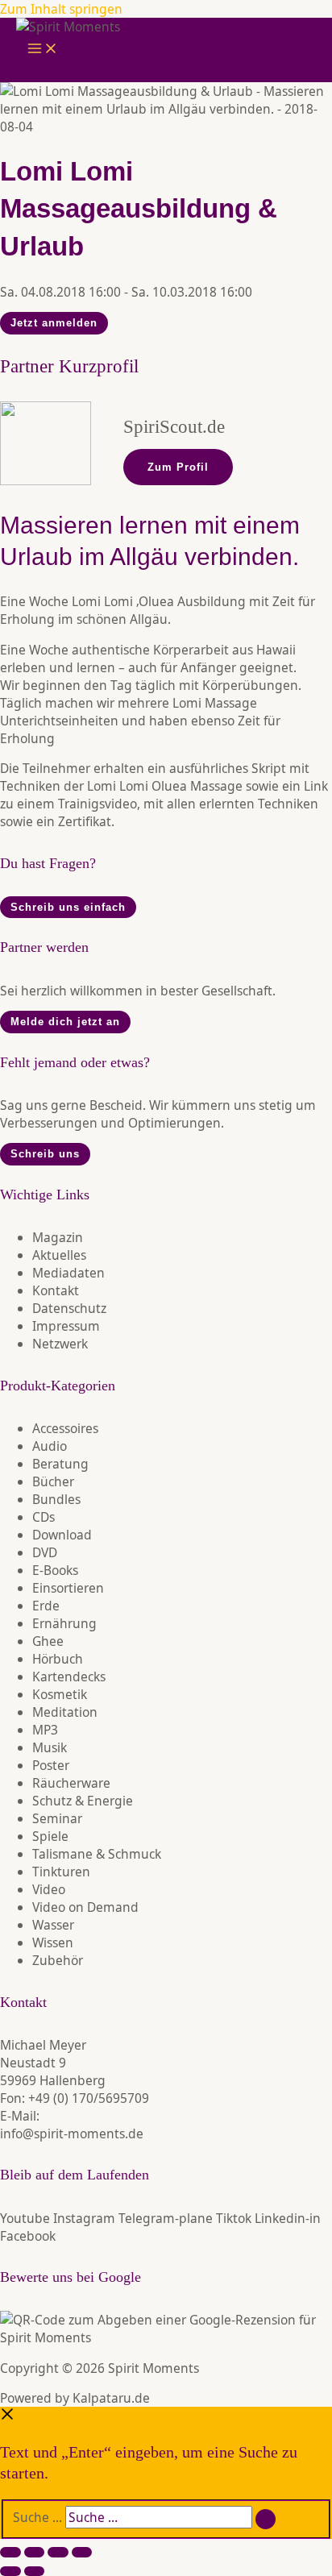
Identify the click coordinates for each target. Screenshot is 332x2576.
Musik (50, 1747)
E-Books (55, 1570)
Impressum (66, 1326)
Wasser (53, 1925)
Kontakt (56, 1290)
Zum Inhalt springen (61, 9)
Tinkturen (61, 1872)
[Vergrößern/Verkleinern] (10, 2552)
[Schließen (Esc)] (82, 2552)
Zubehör (58, 1960)
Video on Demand (85, 1907)
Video (49, 1889)
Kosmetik (60, 1694)
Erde (46, 1606)
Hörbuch (58, 1659)
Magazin (58, 1237)
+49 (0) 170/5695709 (89, 2098)
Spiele (50, 1836)
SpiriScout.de (174, 427)
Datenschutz (69, 1308)
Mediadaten (68, 1273)
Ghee (48, 1641)
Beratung (60, 1464)
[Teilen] (58, 2552)
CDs (44, 1517)
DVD (45, 1552)
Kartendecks (69, 1676)
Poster (51, 1765)
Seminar (57, 1818)
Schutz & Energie (83, 1801)
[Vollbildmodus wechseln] (35, 2552)
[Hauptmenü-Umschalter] (43, 50)
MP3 (45, 1730)
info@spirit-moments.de (72, 2134)
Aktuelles (59, 1255)
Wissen (53, 1942)
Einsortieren (68, 1588)
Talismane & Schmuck (97, 1854)
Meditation (65, 1712)
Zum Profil (178, 467)
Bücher (53, 1481)
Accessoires (65, 1428)
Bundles (56, 1499)
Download (62, 1535)
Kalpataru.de (111, 2398)
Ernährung (64, 1623)
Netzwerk (60, 1344)
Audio (50, 1446)
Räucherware (71, 1783)
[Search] (266, 2520)
